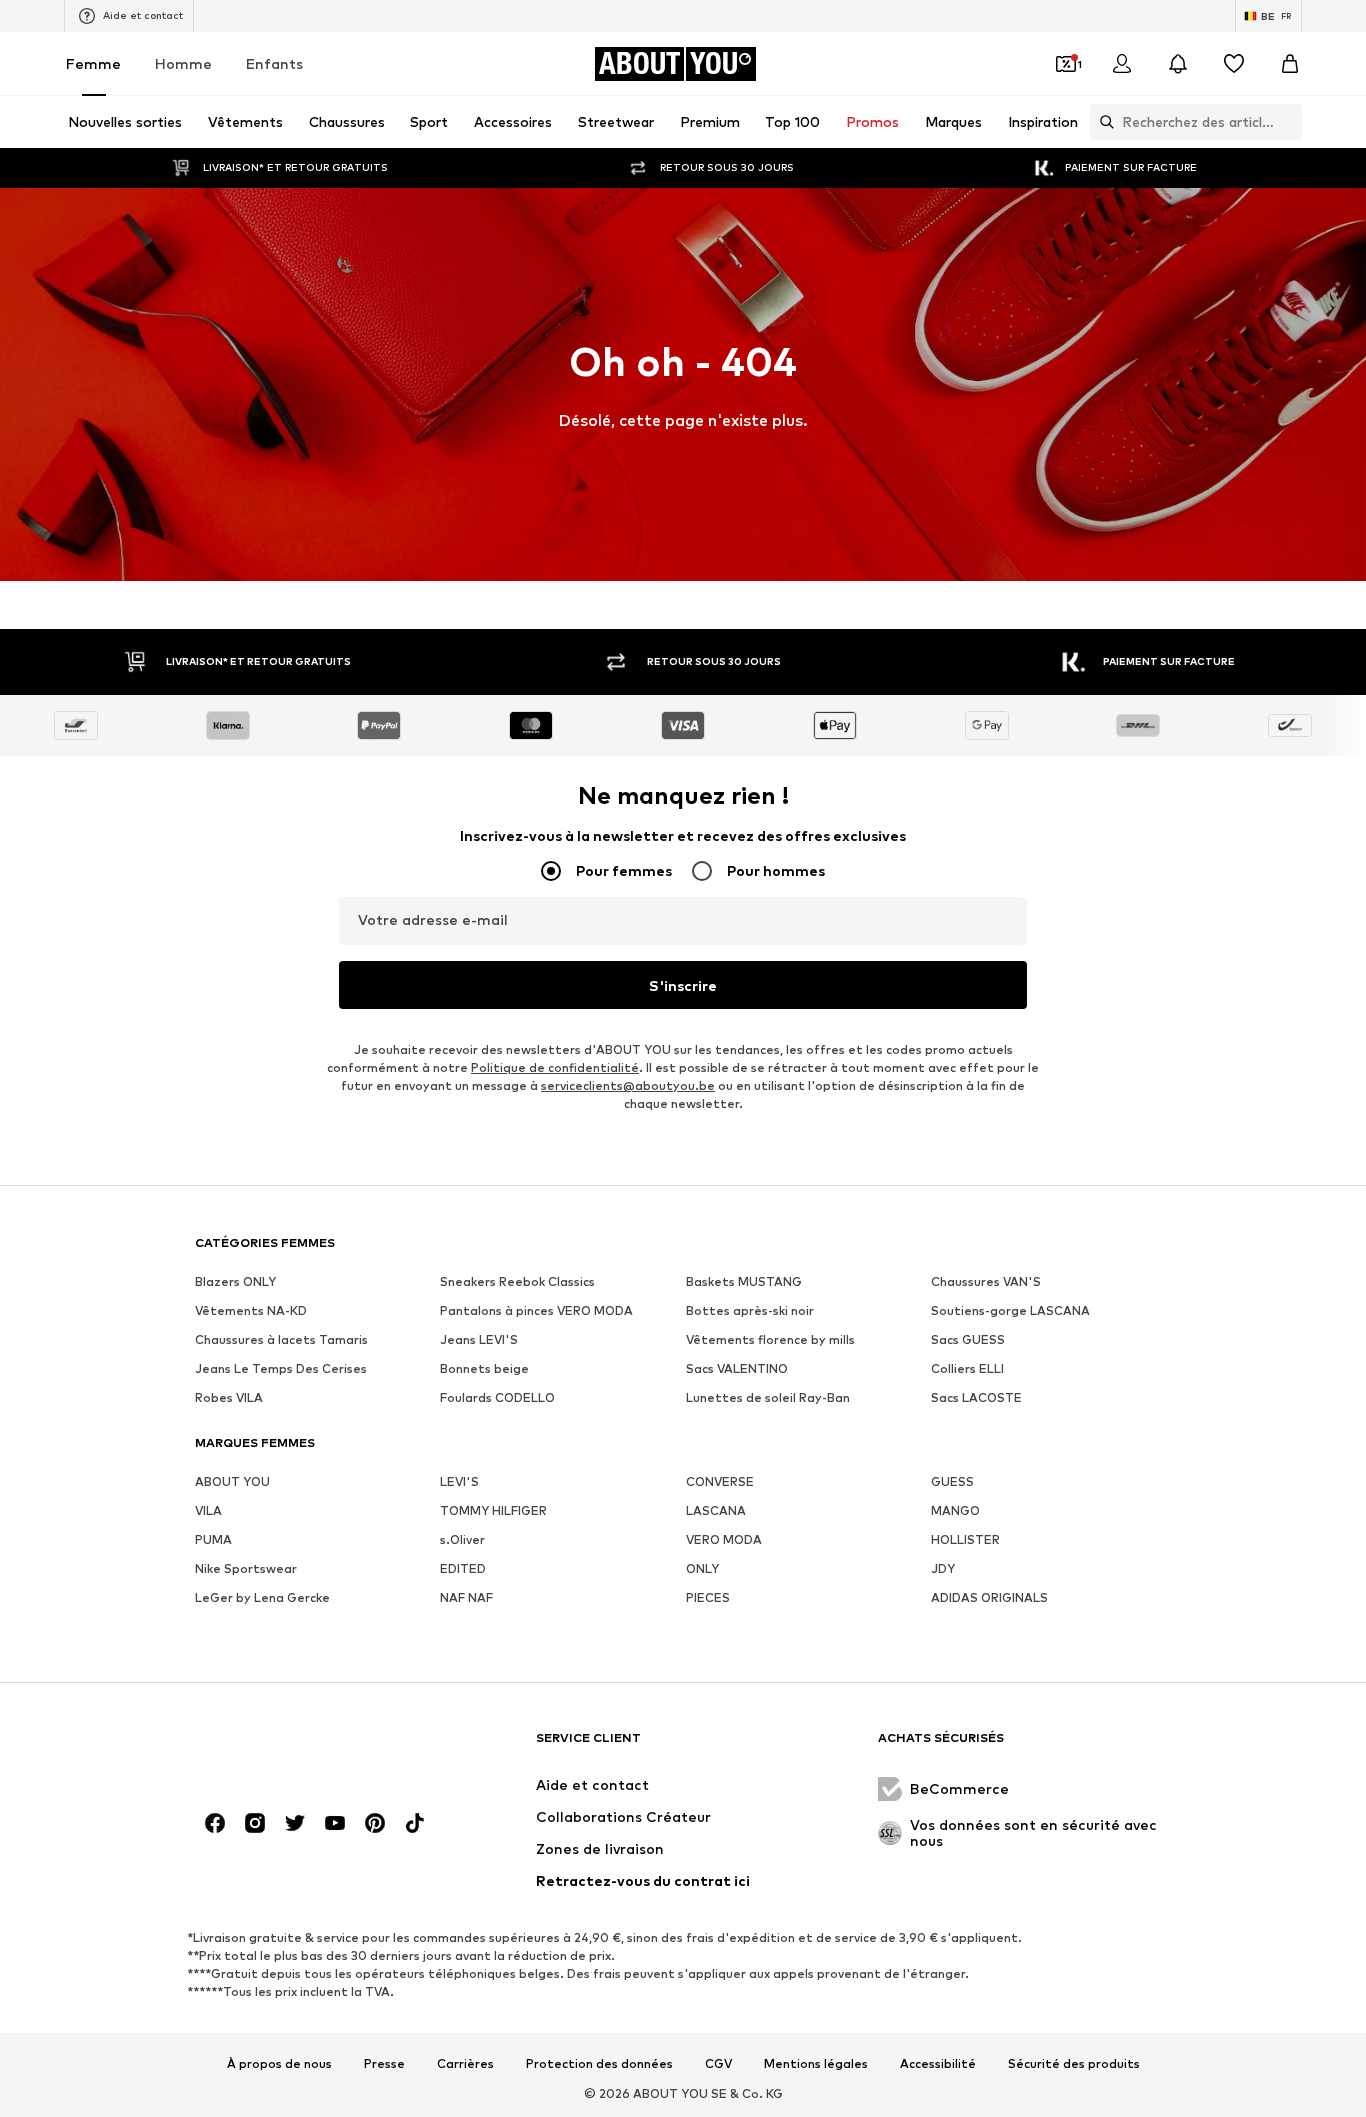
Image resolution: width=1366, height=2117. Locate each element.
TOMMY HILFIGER (493, 1510)
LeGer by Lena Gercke (262, 1597)
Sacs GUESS (968, 1339)
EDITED (463, 1568)
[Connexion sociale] (215, 1823)
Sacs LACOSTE (976, 1397)
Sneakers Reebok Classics (517, 1281)
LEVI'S (459, 1481)
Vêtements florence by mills (770, 1339)
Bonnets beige (484, 1368)
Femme (93, 63)
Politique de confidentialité (555, 1067)
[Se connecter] (1122, 64)
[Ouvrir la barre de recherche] (1102, 122)
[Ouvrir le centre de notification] (1178, 64)
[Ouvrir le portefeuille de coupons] (1066, 64)
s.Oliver (462, 1539)
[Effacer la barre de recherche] (1287, 122)
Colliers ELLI (967, 1368)
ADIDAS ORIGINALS (989, 1597)
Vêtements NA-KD (251, 1310)
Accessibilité (938, 2064)
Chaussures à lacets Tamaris (281, 1339)
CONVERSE (720, 1481)
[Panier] (1290, 64)
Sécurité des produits (1074, 2064)
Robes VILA (229, 1397)
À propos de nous (279, 2064)
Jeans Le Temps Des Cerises (281, 1368)
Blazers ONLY (235, 1281)
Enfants (274, 63)
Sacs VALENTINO (737, 1368)
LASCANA (716, 1510)
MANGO (955, 1510)
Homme (183, 63)
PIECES (708, 1597)
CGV (718, 2064)
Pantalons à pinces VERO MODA (536, 1310)
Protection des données (599, 2064)
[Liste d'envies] (1234, 64)
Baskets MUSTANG (744, 1281)
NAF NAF (466, 1597)
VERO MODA (724, 1539)
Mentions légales (816, 2064)
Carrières (465, 2064)
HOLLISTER (965, 1539)
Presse (384, 2064)
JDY (943, 1568)
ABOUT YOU (232, 1481)
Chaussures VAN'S (986, 1281)
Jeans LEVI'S (479, 1339)
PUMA (213, 1539)
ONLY (702, 1568)
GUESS (952, 1481)
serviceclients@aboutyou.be (628, 1085)
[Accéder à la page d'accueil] (304, 1747)
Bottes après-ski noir (750, 1310)
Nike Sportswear (246, 1568)
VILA (208, 1510)
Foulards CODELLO (497, 1397)
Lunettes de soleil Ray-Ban (768, 1397)
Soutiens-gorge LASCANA (1010, 1310)
